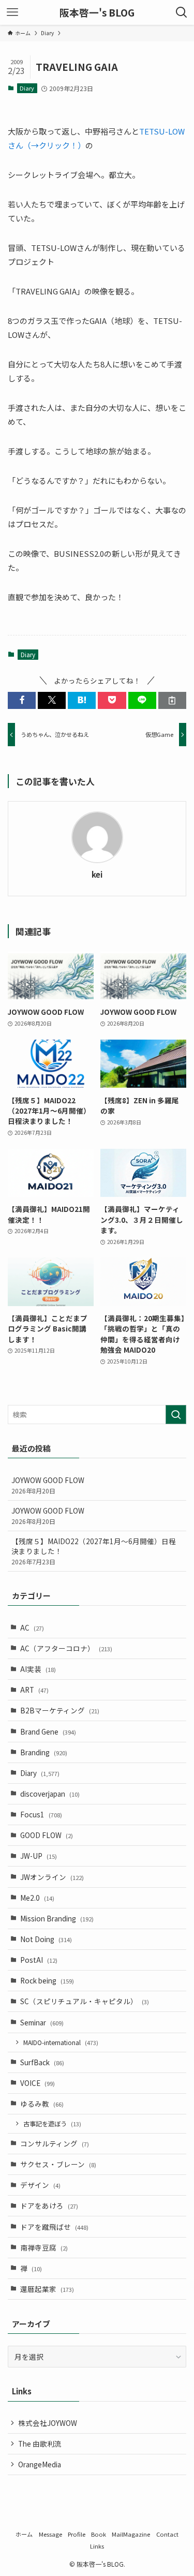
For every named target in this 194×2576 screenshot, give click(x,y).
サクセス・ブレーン (58, 2164)
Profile (77, 2534)
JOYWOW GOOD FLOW (48, 1485)
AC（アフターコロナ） (66, 1648)
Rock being (47, 1980)
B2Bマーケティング (60, 1710)
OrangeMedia (40, 2464)
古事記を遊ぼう (52, 2123)
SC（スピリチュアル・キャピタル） (85, 2001)
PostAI (39, 1960)
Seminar (42, 2022)
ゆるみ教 (42, 2104)
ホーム (24, 2534)
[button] (22, 700)
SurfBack (42, 2062)
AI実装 (38, 1669)
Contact (167, 2534)
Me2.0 (37, 1898)
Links (97, 2546)
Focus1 (41, 1814)
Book (99, 2534)
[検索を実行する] (176, 1415)
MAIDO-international (61, 2042)
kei (97, 875)
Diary (27, 88)
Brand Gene (48, 1731)
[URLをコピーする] (172, 700)
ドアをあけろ (49, 2205)
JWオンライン (52, 1877)
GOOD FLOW (47, 1835)
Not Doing (46, 1939)
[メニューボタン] (12, 12)
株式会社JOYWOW (48, 2423)
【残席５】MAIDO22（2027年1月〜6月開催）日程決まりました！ (94, 1551)
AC (32, 1627)
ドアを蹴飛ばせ (54, 2227)
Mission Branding (57, 1918)
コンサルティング (55, 2143)
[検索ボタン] (182, 12)
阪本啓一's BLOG (97, 13)
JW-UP (39, 1856)
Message (50, 2534)
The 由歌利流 (40, 2444)
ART (34, 1690)
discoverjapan (50, 1794)
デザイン (40, 2185)
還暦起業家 (47, 2289)
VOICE (38, 2083)
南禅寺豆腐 (44, 2247)
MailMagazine (131, 2534)
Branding (44, 1752)
